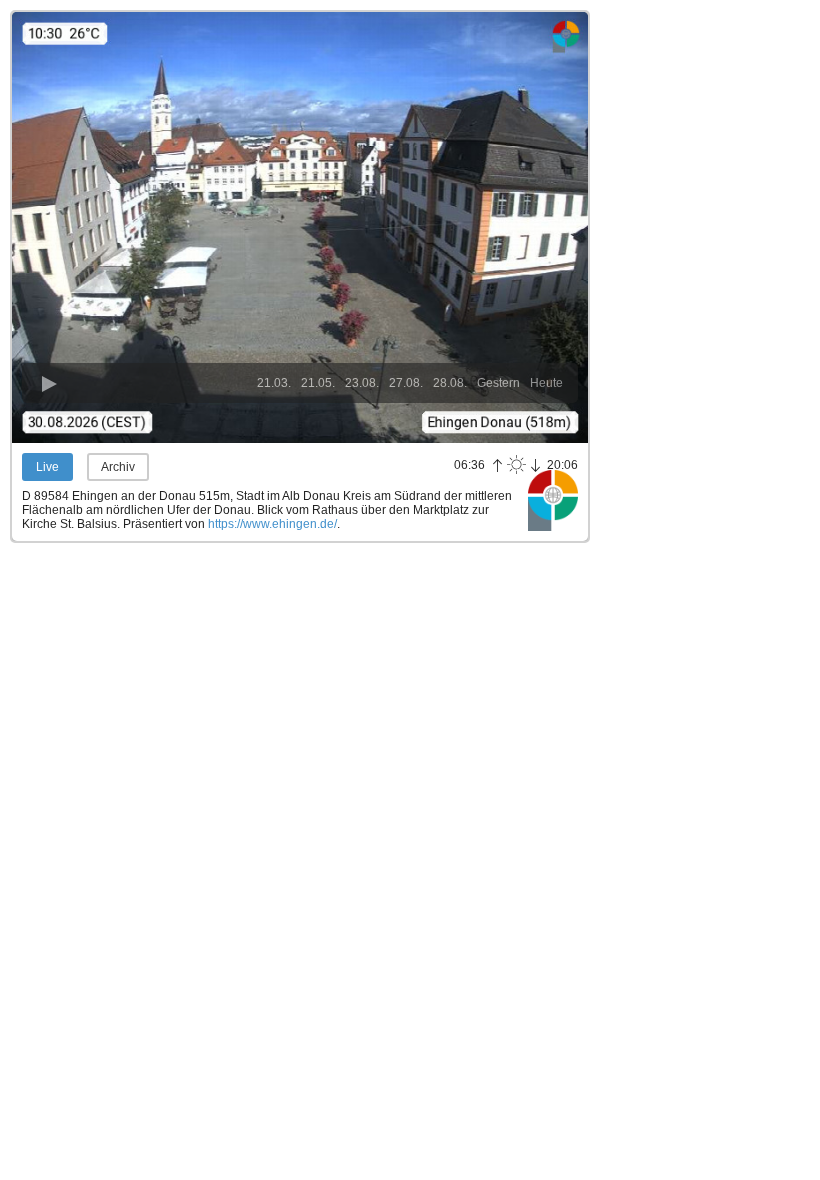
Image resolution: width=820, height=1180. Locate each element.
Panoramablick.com (553, 500)
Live (47, 467)
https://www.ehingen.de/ (272, 524)
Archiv (118, 467)
